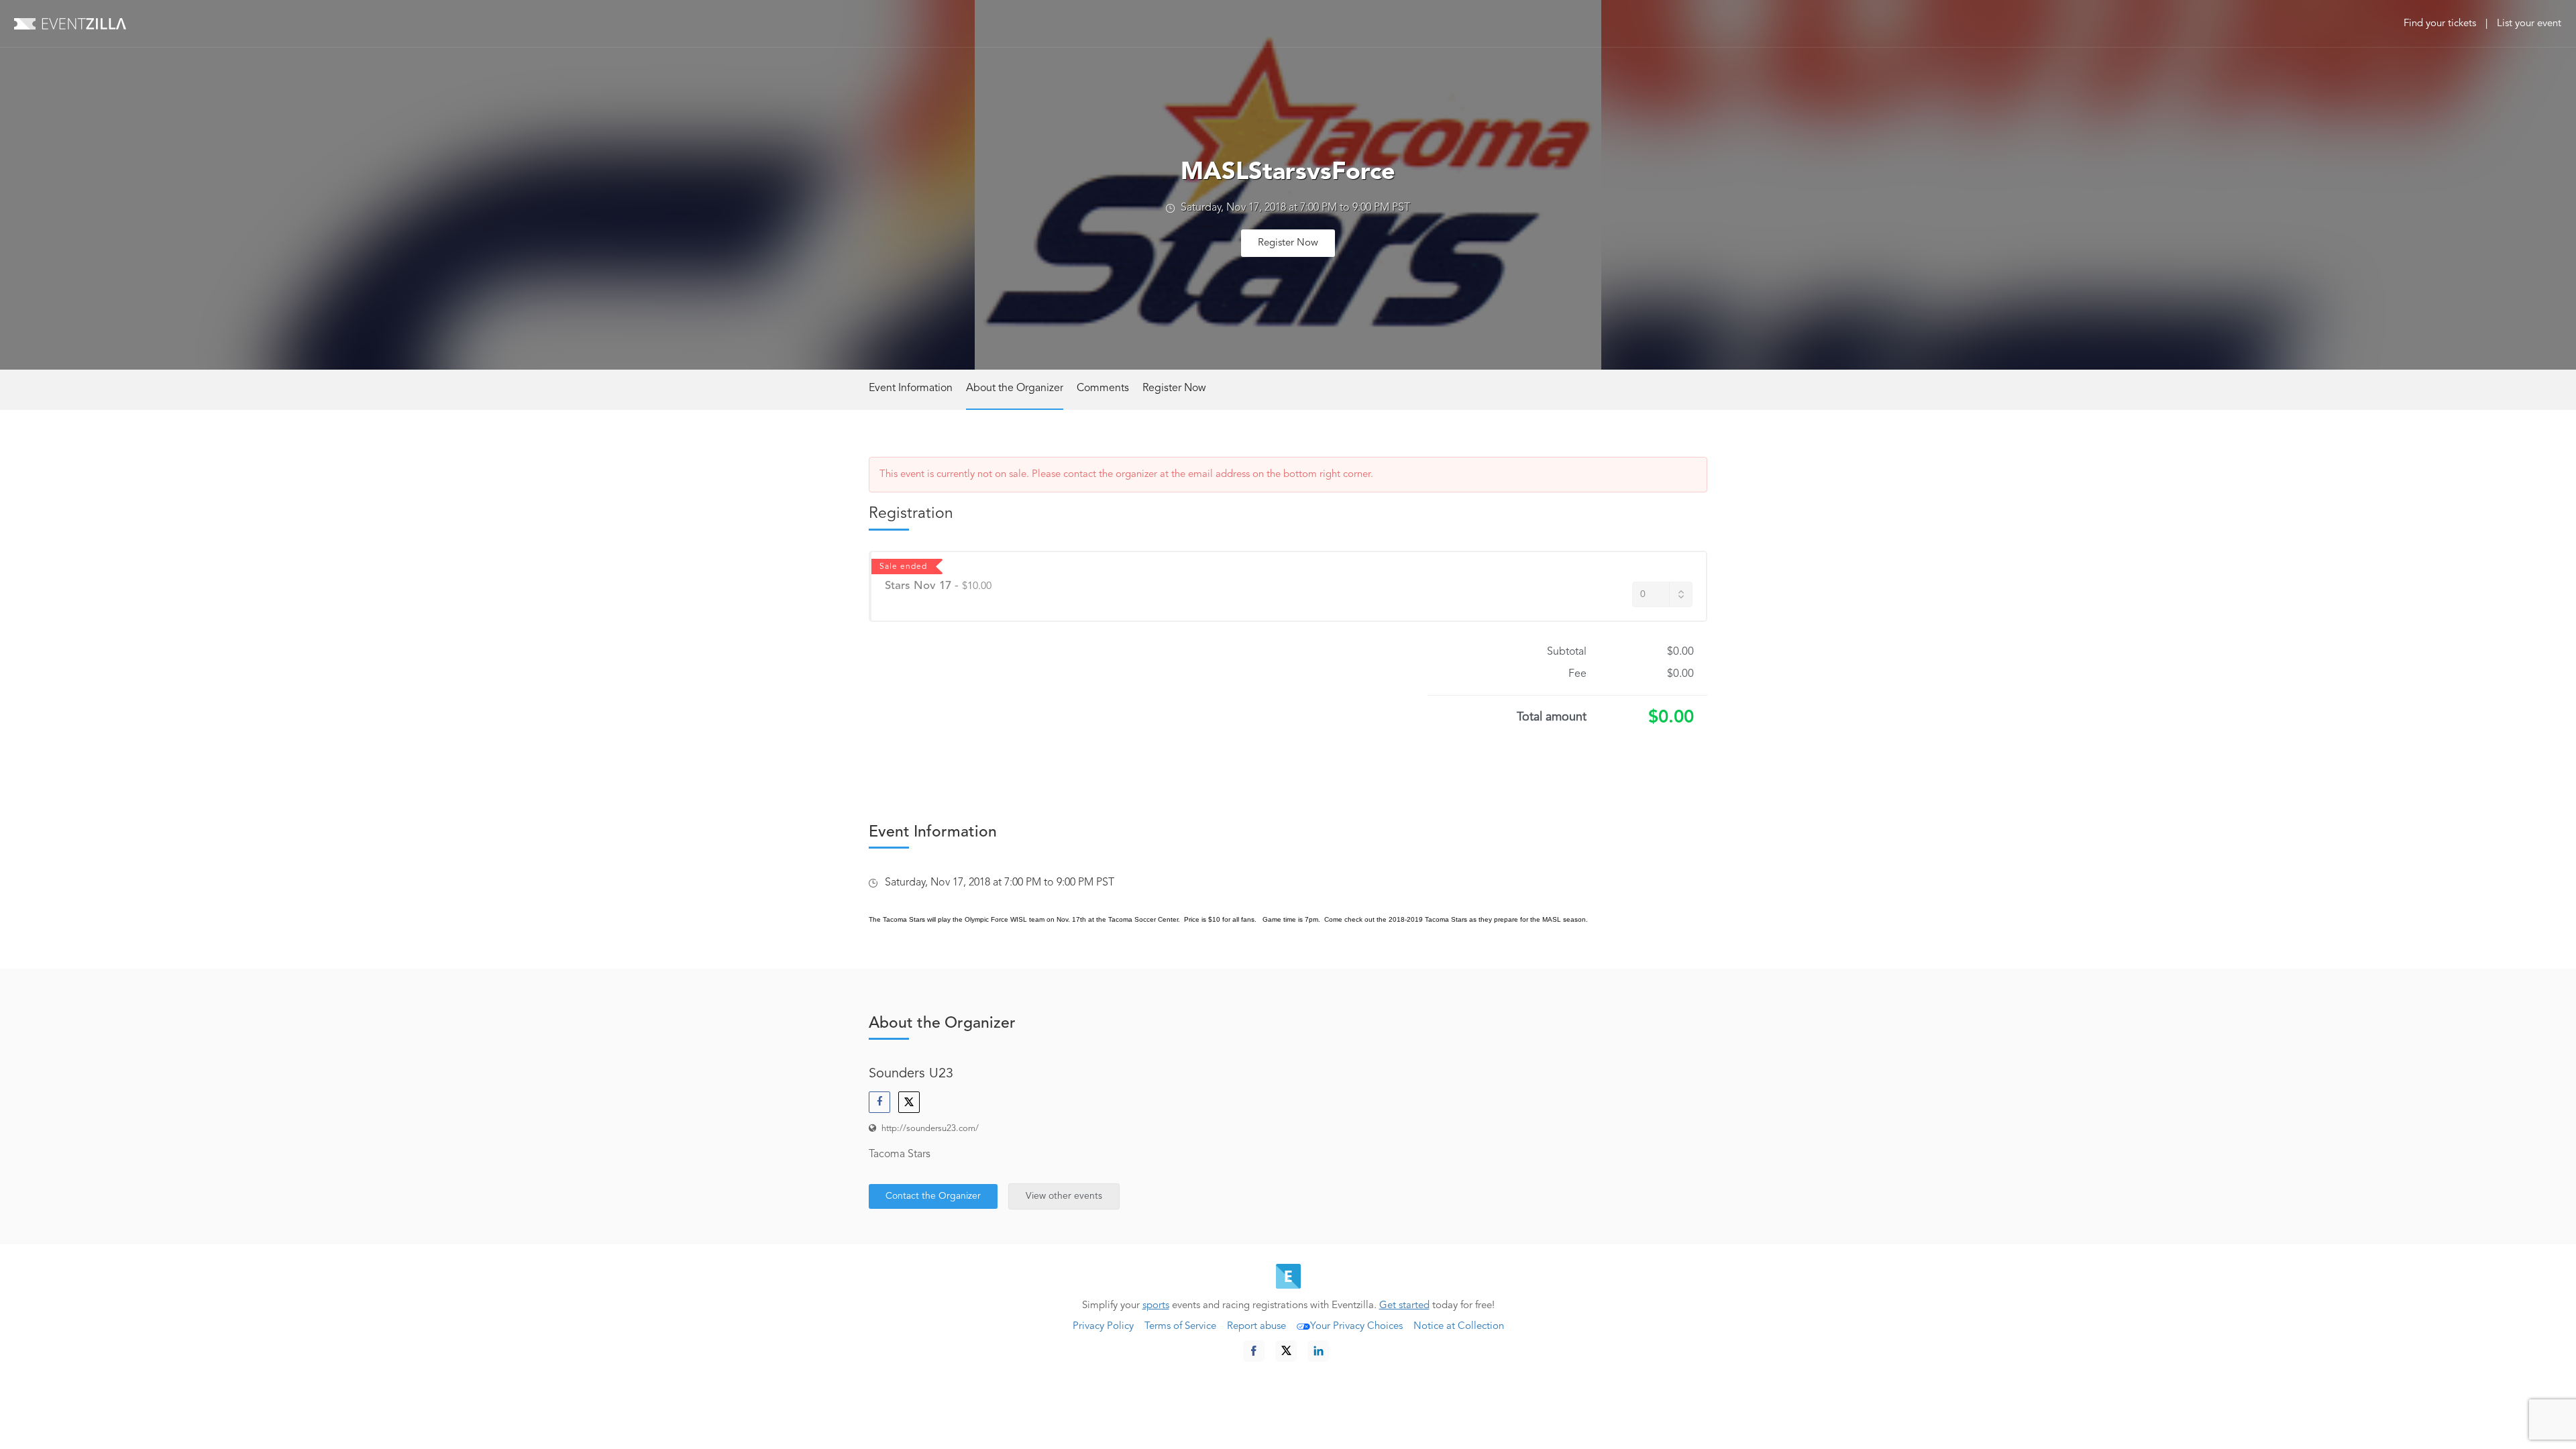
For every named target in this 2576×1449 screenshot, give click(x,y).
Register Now (1288, 243)
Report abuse (1256, 1327)
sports (1156, 1306)
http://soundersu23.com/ (930, 1129)
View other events (1064, 1196)
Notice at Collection (1459, 1327)
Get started (1404, 1306)
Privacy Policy (1103, 1327)
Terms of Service (1180, 1327)
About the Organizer (1015, 388)
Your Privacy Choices (1356, 1327)
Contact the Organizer (933, 1196)
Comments (1103, 388)
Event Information (911, 388)
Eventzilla (70, 23)
